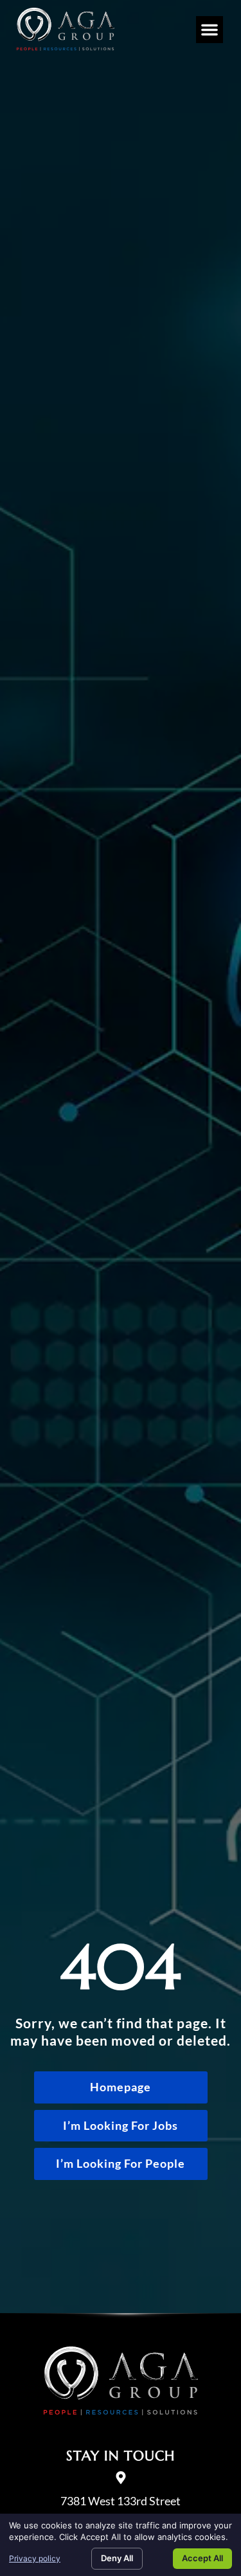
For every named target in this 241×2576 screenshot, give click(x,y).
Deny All (117, 2558)
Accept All (202, 2558)
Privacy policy (35, 2558)
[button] (210, 30)
